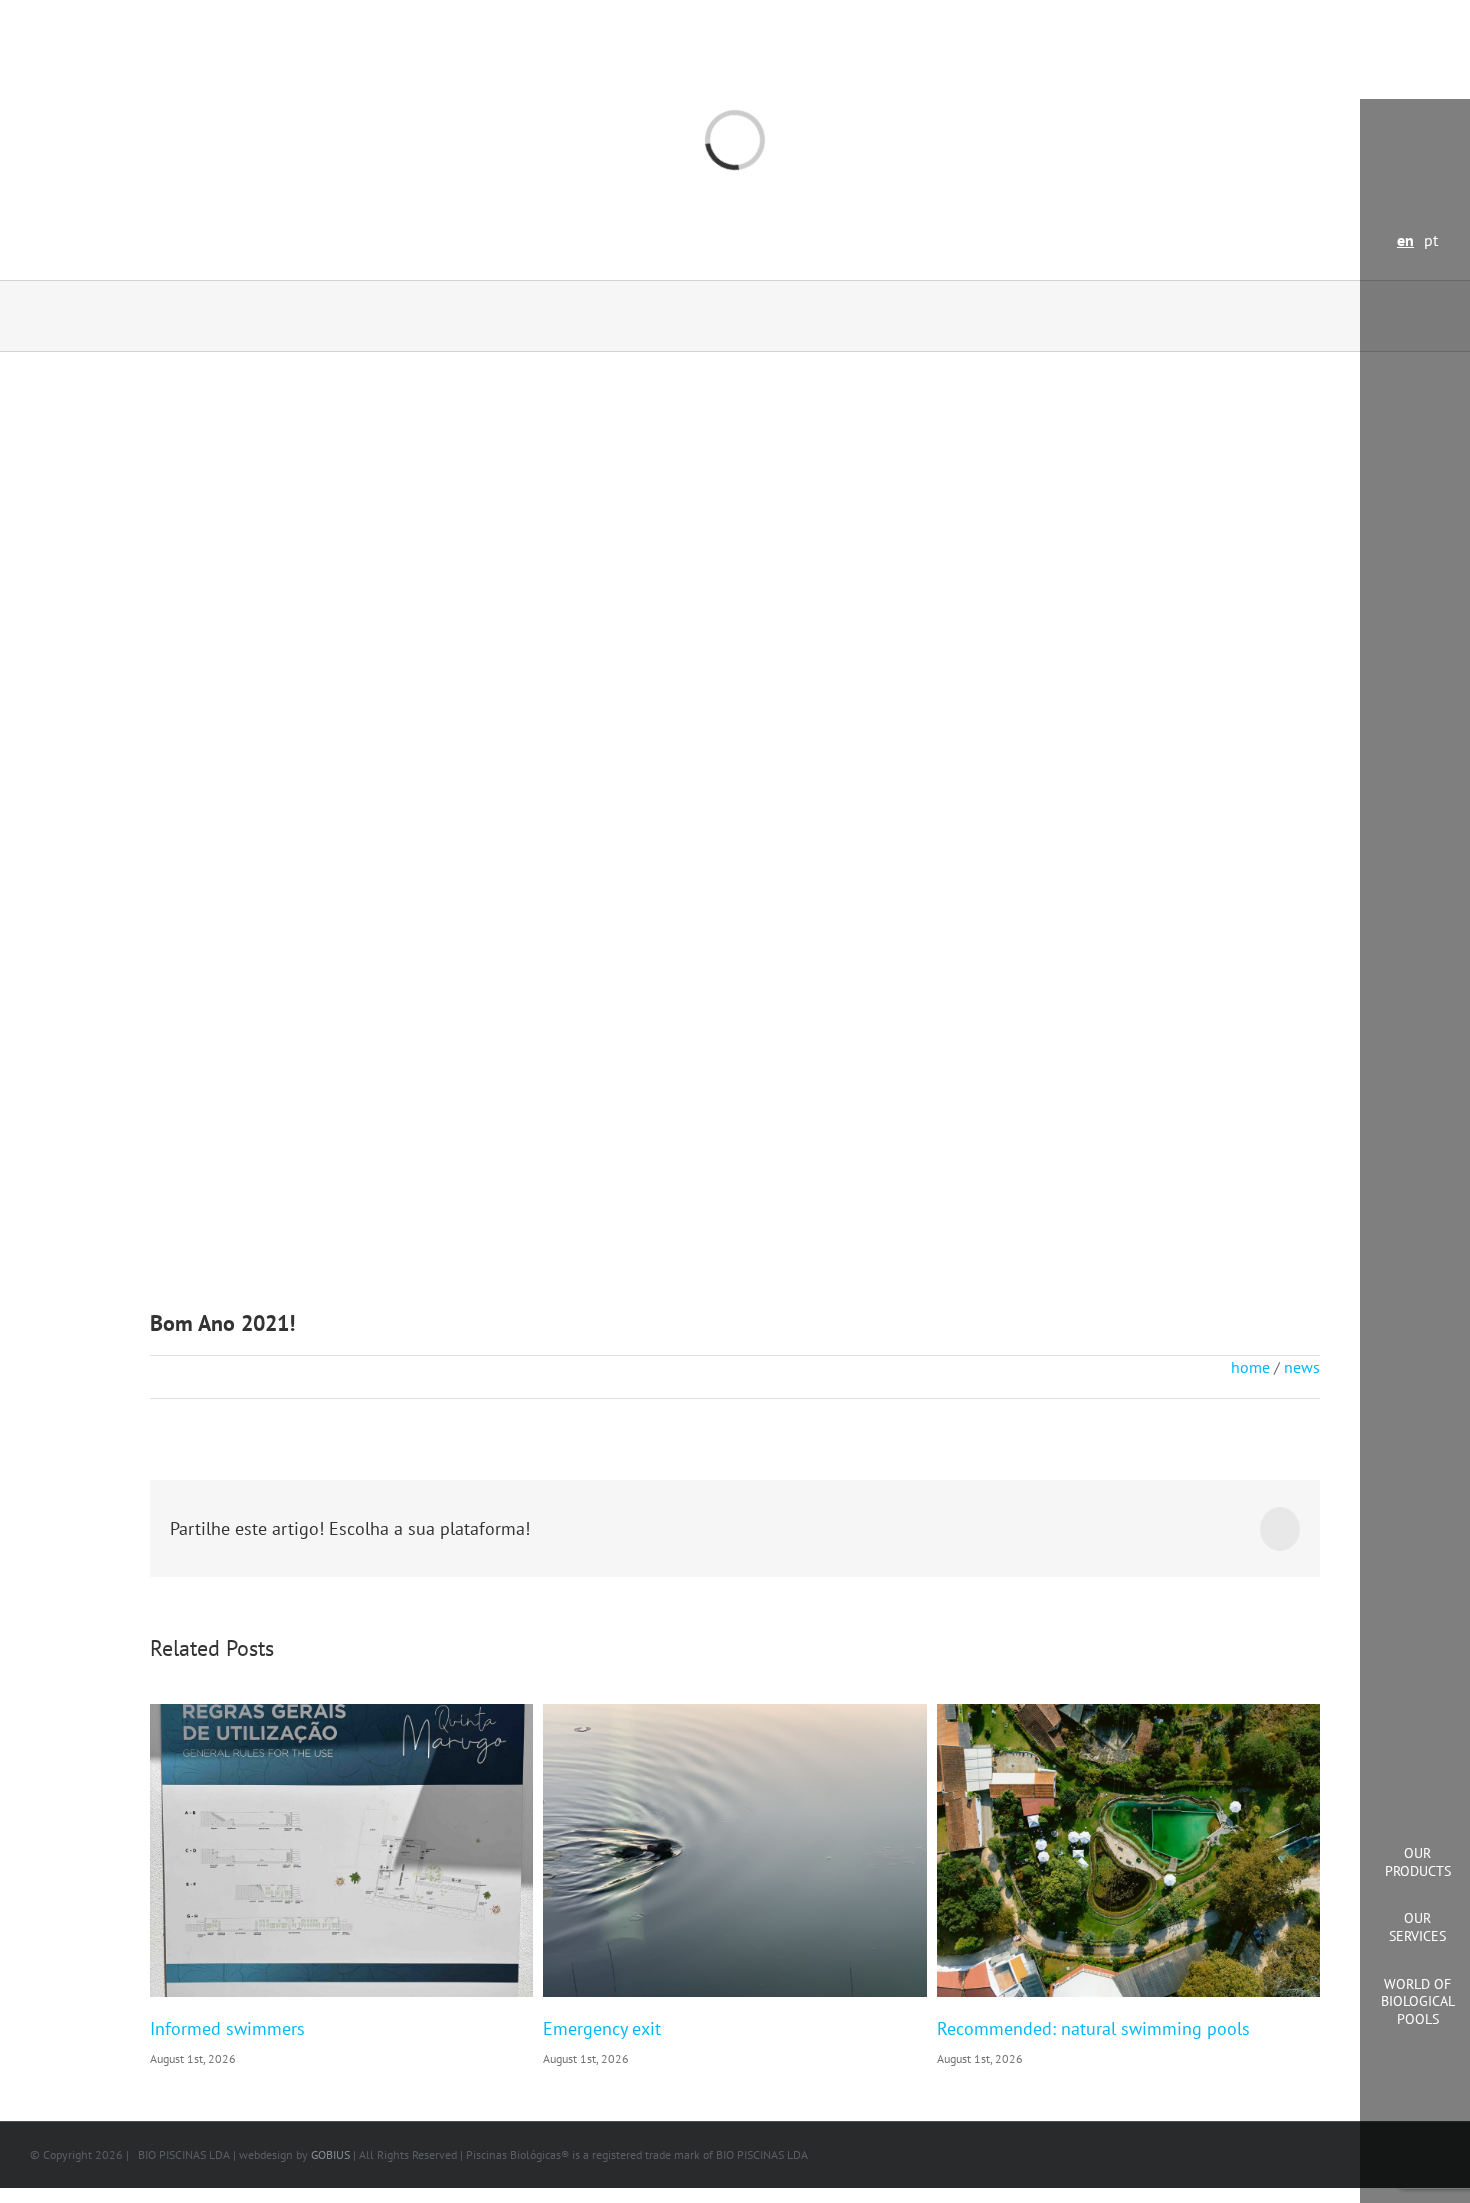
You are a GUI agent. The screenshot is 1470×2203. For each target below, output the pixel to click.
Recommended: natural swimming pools (1093, 2028)
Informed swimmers (227, 2028)
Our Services (1417, 1927)
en (1405, 240)
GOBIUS (330, 2154)
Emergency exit (602, 2028)
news (1302, 1367)
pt (1431, 240)
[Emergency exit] (734, 1851)
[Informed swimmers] (341, 1851)
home (1250, 1367)
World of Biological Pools (1418, 2001)
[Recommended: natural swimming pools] (1128, 1851)
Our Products (1418, 1862)
